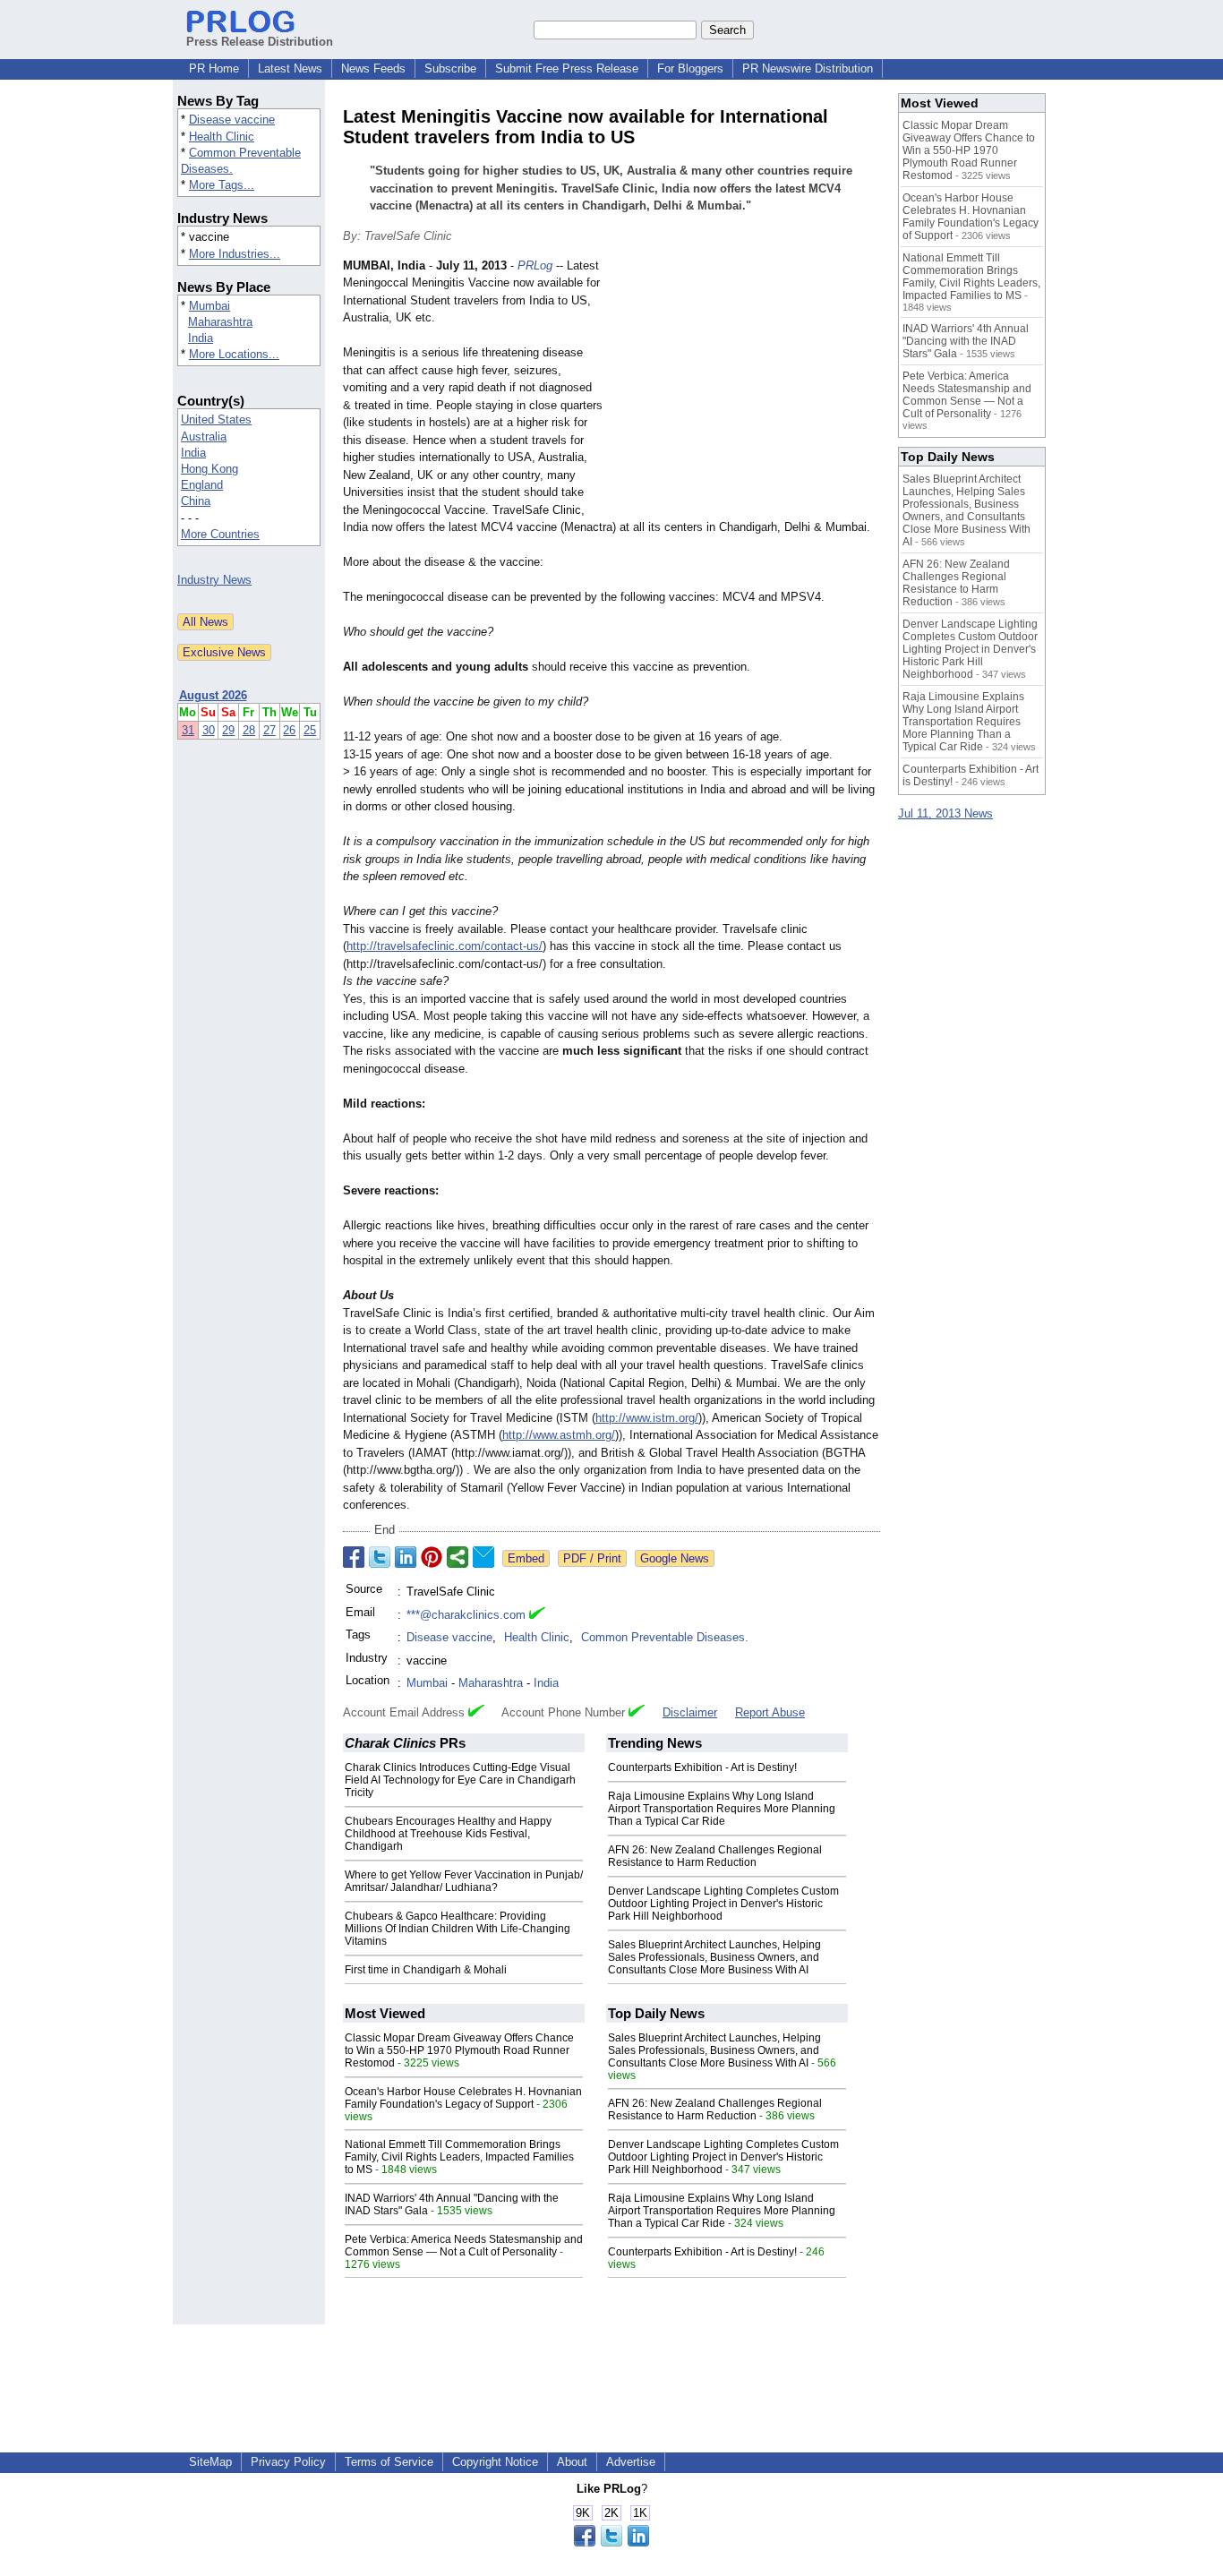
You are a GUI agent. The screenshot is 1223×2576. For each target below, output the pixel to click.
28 (249, 730)
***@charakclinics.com (466, 1615)
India (201, 338)
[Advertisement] (746, 389)
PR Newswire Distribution (808, 68)
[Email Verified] (537, 1615)
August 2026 (213, 695)
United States (216, 419)
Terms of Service (389, 2462)
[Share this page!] (611, 2542)
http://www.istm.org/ (647, 1418)
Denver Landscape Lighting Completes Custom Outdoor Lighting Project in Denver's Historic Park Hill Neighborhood (723, 1904)
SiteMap (210, 2462)
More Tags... (222, 185)
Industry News (214, 580)
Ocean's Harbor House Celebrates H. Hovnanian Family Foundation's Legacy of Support (463, 2098)
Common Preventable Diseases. (665, 1637)
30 (209, 730)
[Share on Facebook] (354, 1557)
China (196, 501)
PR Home (214, 68)
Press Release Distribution (260, 42)
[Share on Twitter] (380, 1557)
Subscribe (450, 68)
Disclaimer (690, 1712)
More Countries (220, 534)
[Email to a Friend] (483, 1557)
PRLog (535, 265)
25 (310, 730)
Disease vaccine (232, 120)
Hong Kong (210, 469)
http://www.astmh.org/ (559, 1435)
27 (269, 730)
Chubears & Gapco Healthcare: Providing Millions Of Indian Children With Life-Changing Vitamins (458, 1929)
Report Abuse (770, 1712)
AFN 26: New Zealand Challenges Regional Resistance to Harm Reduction (715, 1856)
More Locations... (234, 354)
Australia (204, 436)
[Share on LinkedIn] (406, 1557)
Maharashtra (220, 322)
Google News (675, 1558)
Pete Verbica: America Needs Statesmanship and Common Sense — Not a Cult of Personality (464, 2246)
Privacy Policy (288, 2462)
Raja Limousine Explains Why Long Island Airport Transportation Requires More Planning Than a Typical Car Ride (722, 1809)
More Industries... (235, 254)
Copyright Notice (495, 2462)
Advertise (631, 2462)
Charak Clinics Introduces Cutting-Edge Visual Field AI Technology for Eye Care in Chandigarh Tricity (460, 1780)
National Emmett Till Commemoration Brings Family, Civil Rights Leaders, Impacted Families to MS (459, 2157)
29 (228, 730)
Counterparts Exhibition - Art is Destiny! (702, 1767)
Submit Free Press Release (567, 68)
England (202, 485)
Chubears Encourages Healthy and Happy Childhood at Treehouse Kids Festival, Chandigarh (448, 1834)
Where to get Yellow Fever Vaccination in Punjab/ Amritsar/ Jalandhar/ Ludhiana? (464, 1881)
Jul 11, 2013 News (945, 813)
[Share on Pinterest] (432, 1557)
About (572, 2462)
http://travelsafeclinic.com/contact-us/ (445, 946)
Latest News (290, 68)
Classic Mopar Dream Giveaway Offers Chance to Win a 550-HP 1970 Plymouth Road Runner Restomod (459, 2050)
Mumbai (210, 306)
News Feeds (373, 68)
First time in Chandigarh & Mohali (426, 1970)
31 (188, 730)
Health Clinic (222, 137)
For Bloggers (690, 68)
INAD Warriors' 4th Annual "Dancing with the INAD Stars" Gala (966, 341)
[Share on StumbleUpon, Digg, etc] (458, 1557)
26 (289, 730)
